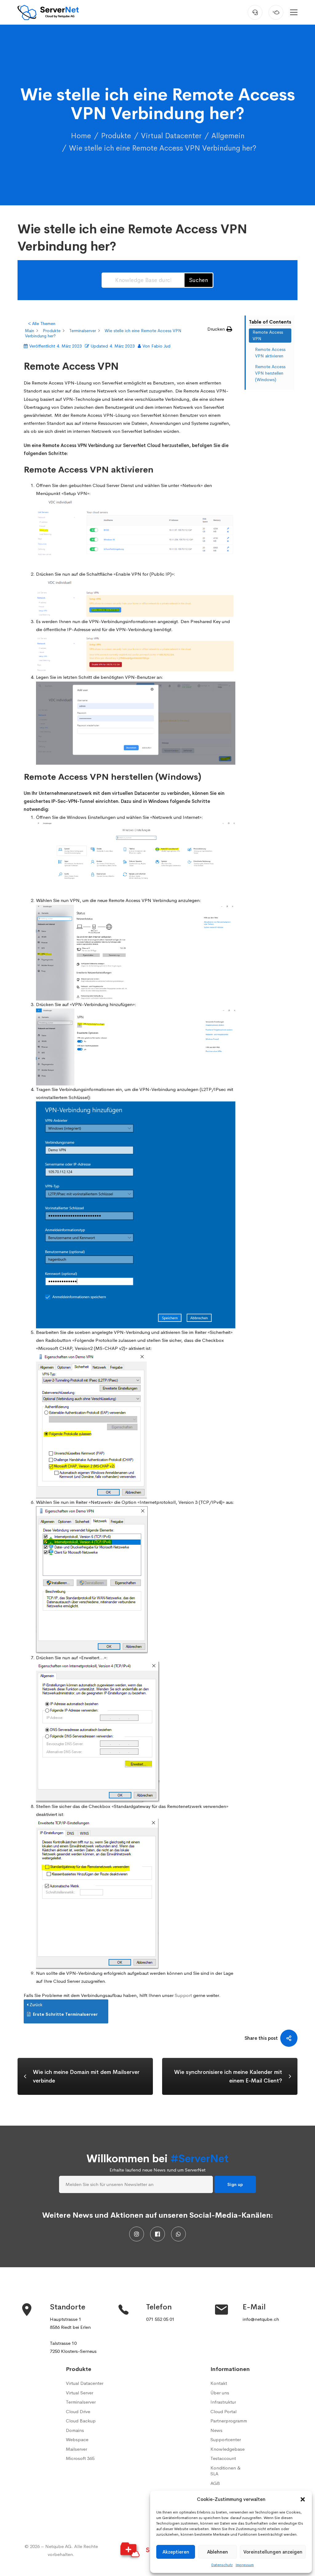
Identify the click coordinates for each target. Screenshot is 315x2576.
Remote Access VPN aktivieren (270, 353)
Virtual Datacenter (171, 136)
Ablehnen (217, 2552)
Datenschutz (222, 2565)
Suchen (199, 280)
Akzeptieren (176, 2552)
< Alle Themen (42, 324)
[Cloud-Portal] (276, 12)
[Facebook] (157, 2234)
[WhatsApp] (178, 2234)
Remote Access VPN (268, 335)
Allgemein (228, 136)
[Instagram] (137, 2234)
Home (81, 136)
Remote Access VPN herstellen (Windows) (270, 373)
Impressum (245, 2565)
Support (183, 1995)
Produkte (116, 136)
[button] (303, 2499)
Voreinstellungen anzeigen (273, 2552)
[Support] (255, 12)
